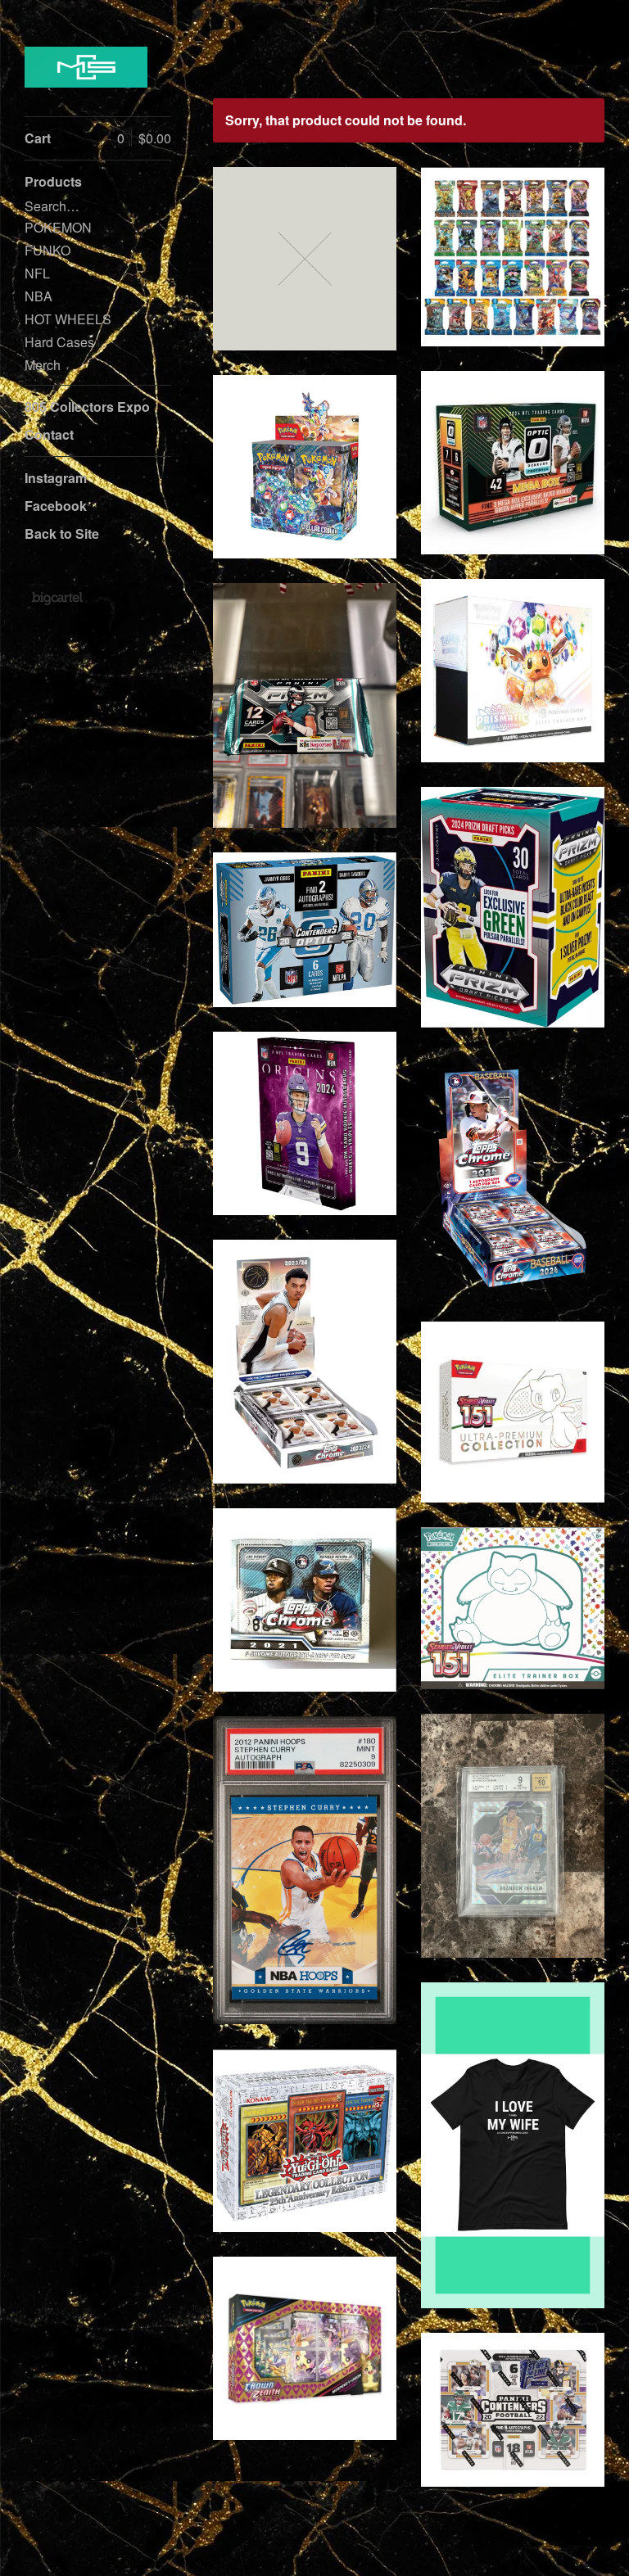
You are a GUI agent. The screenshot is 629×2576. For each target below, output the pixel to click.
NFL (37, 273)
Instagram (56, 478)
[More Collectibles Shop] (86, 67)
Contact (49, 434)
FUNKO (48, 250)
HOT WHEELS (68, 319)
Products (53, 181)
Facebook (56, 506)
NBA (38, 296)
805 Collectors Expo (87, 407)
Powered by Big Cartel (57, 598)
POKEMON (58, 227)
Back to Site (62, 533)
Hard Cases (59, 342)
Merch (43, 365)
